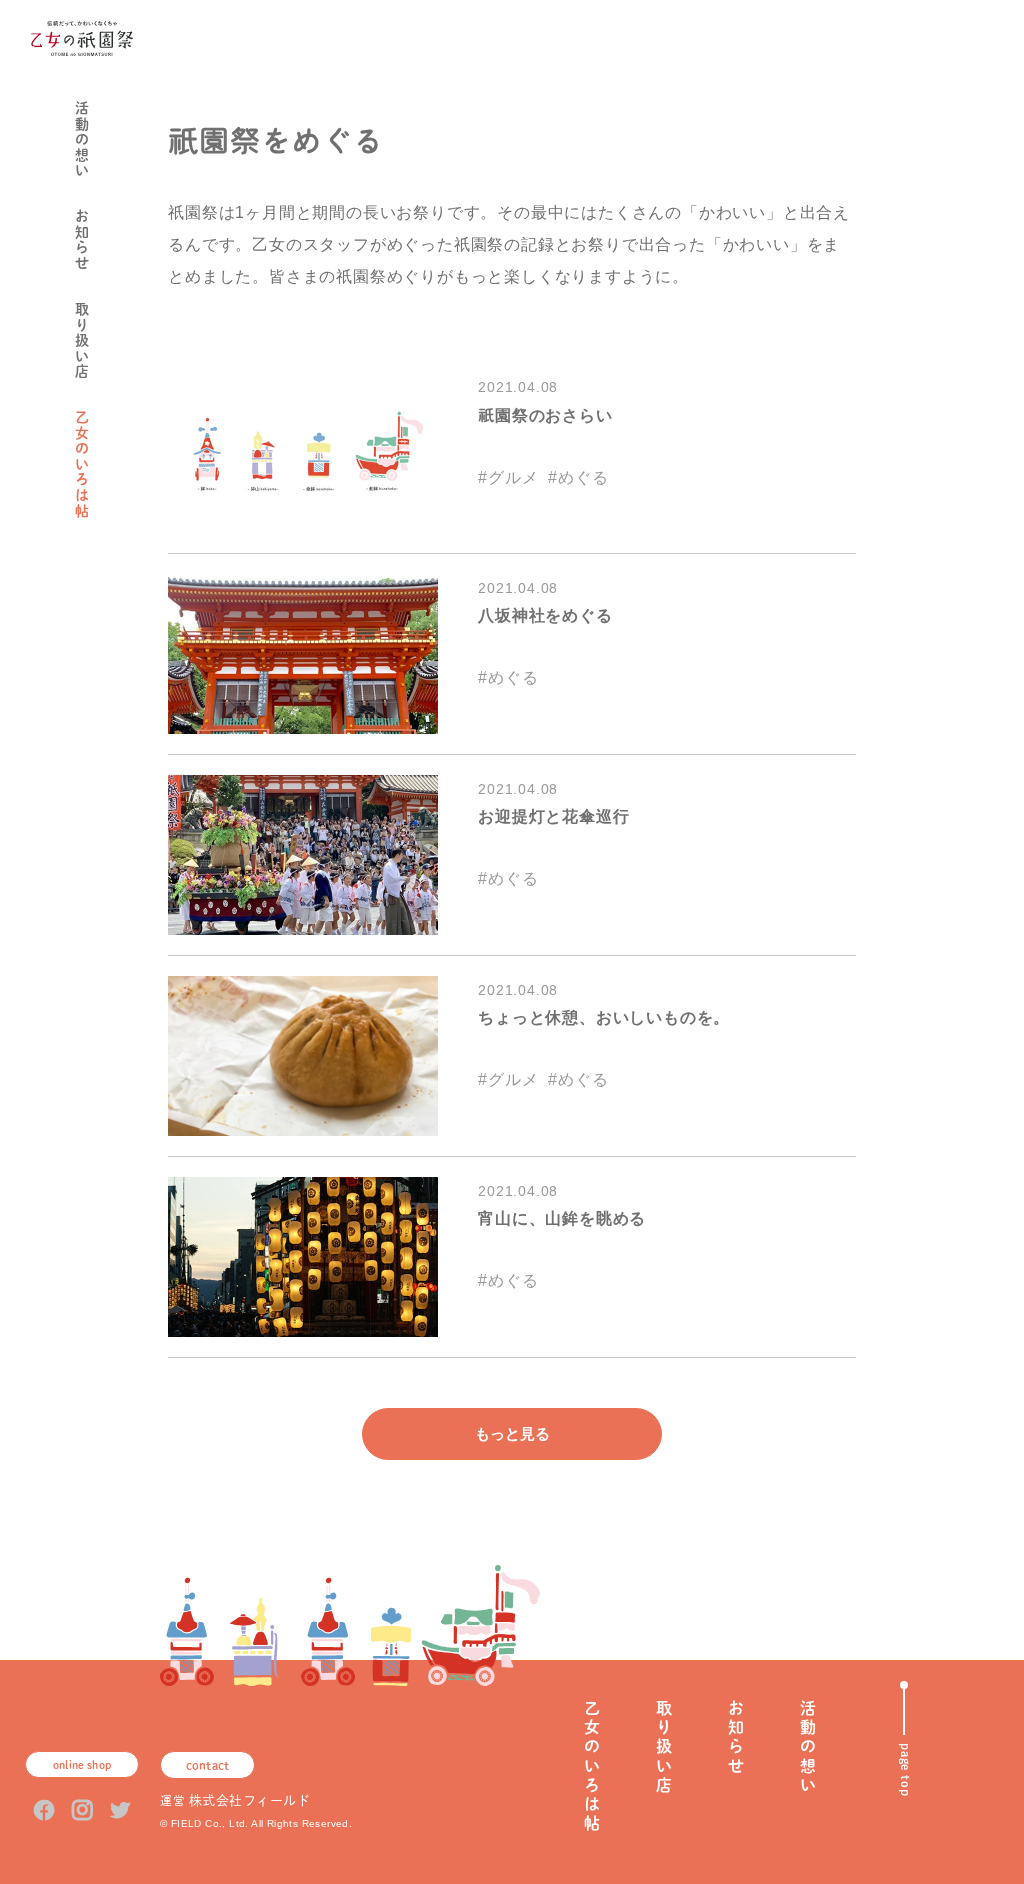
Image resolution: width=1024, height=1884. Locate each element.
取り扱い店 (82, 341)
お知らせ (82, 240)
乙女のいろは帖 (82, 464)
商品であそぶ (112, 451)
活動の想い (82, 140)
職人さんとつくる (135, 464)
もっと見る (512, 1433)
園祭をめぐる (157, 457)
